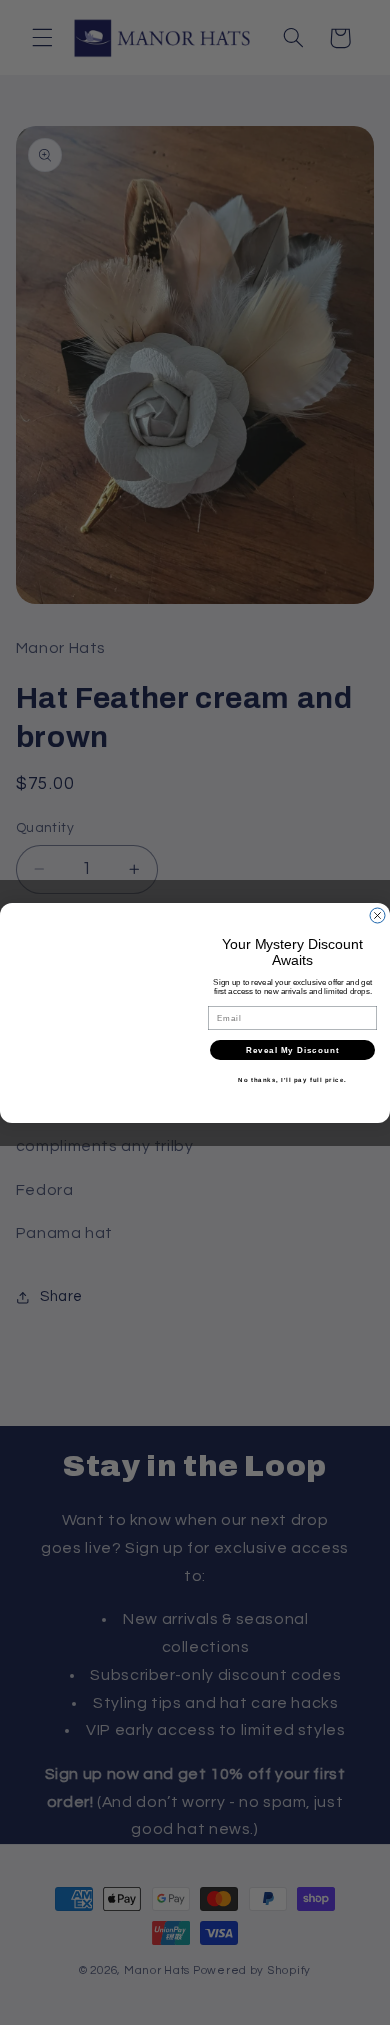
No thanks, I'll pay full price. (292, 1079)
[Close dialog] (377, 915)
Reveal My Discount (293, 1049)
